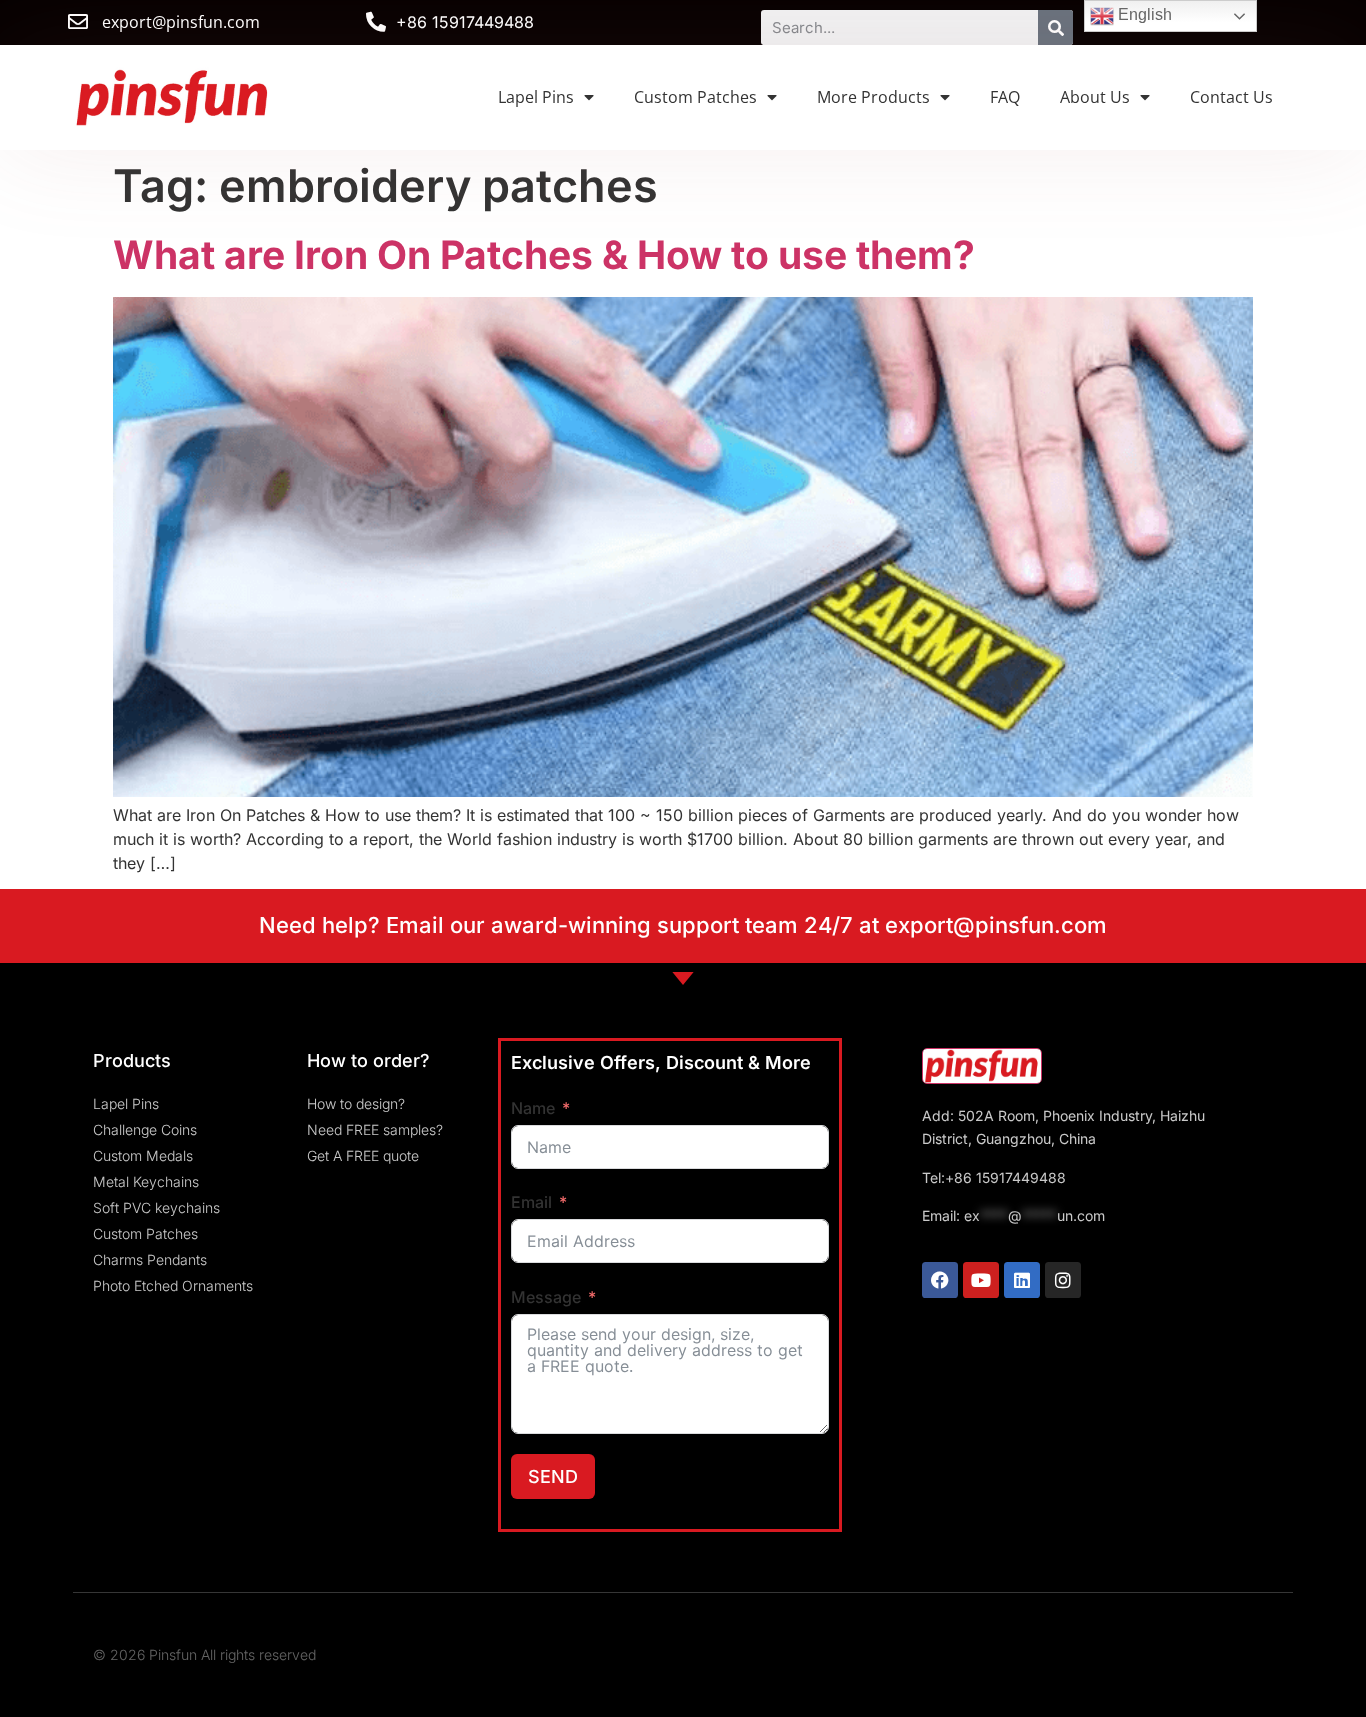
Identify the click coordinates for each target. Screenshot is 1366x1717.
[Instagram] (1063, 1280)
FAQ (1005, 97)
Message (546, 1297)
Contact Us (1231, 97)
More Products (873, 97)
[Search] (1055, 27)
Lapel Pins (536, 97)
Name (533, 1108)
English (1143, 14)
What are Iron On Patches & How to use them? (544, 254)
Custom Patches (695, 97)
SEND (553, 1476)
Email (531, 1202)
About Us (1095, 97)
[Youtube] (981, 1280)
